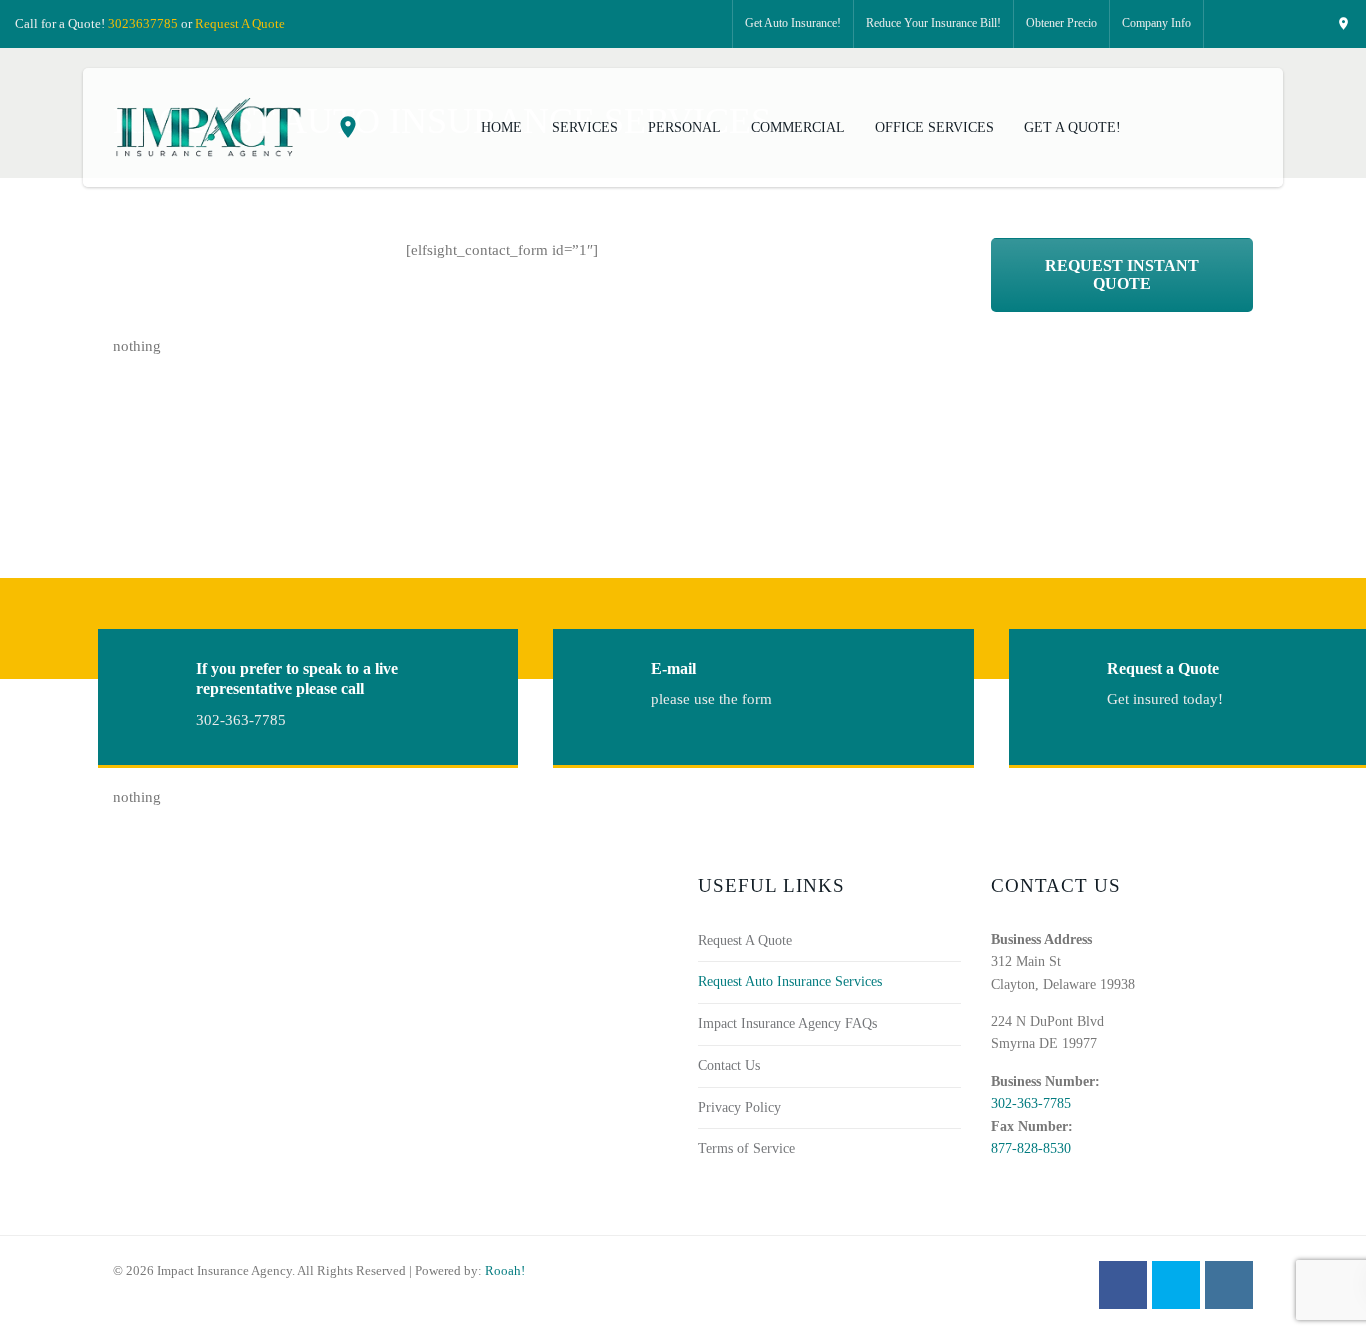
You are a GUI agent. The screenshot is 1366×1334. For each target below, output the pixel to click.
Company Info (1156, 23)
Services (585, 127)
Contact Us (729, 1065)
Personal (684, 127)
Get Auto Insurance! (793, 23)
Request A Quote (240, 23)
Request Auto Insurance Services (790, 981)
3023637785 (143, 23)
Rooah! (505, 1270)
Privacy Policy (739, 1107)
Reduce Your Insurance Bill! (933, 23)
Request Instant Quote (1122, 274)
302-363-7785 (1031, 1103)
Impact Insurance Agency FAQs (787, 1023)
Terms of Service (746, 1148)
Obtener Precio (1061, 23)
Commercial (798, 127)
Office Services (934, 127)
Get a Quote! (1072, 127)
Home (501, 127)
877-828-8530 (1031, 1148)
